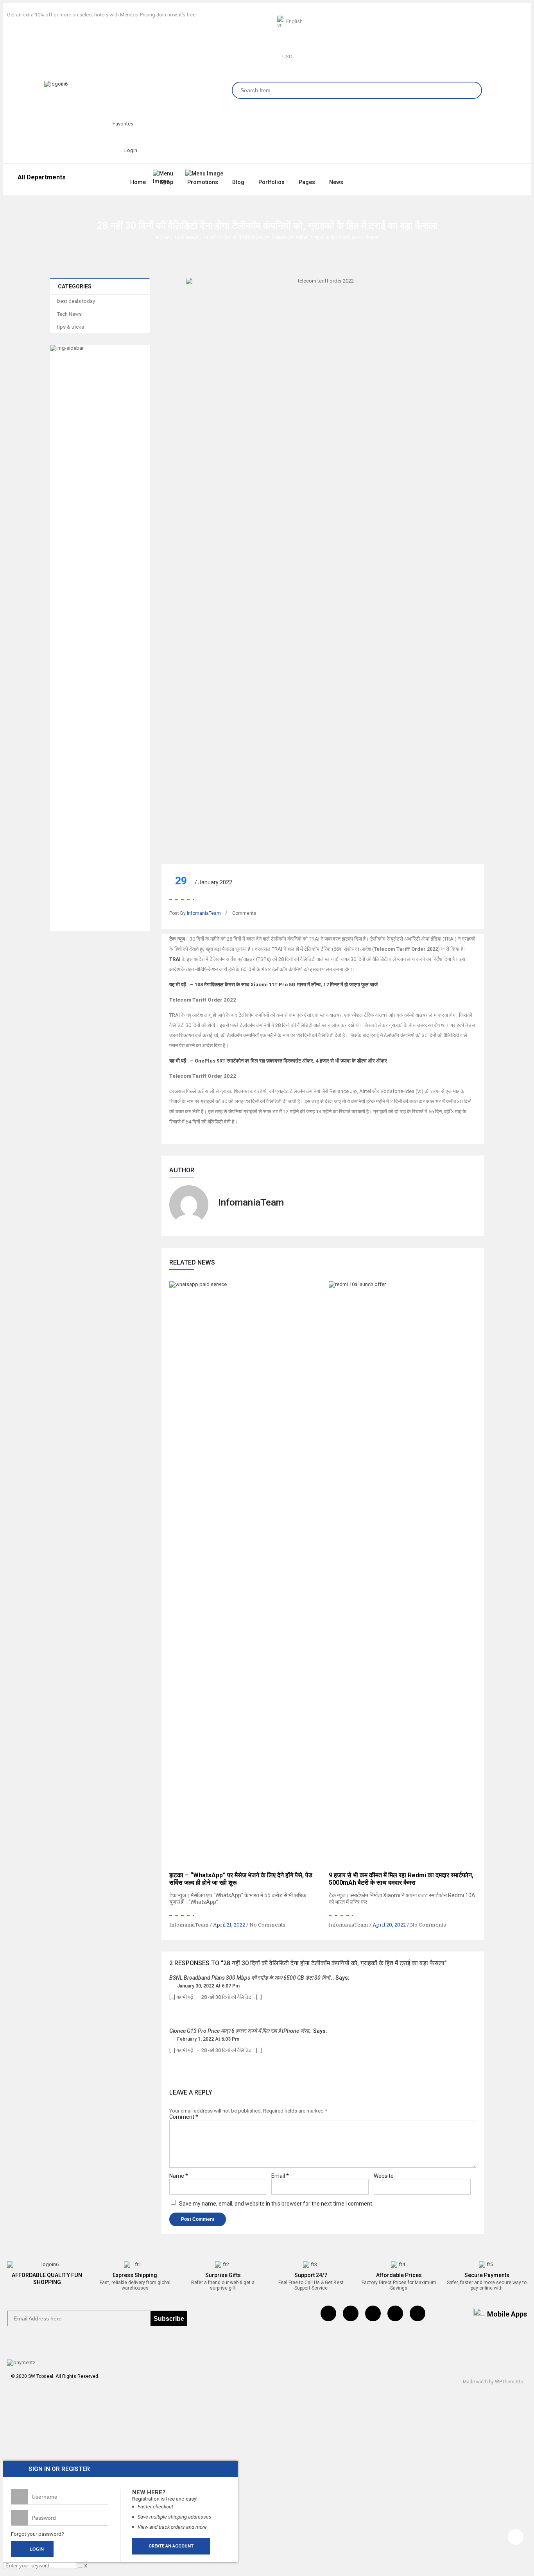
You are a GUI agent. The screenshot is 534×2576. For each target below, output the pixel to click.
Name (179, 2176)
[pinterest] (373, 2313)
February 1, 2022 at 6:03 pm (208, 2039)
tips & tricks (71, 327)
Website (384, 2176)
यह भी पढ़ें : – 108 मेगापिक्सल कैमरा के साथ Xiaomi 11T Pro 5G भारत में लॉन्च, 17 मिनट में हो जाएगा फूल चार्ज (273, 985)
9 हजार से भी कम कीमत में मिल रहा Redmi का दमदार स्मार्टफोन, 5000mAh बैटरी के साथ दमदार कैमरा (401, 1879)
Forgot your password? (38, 2534)
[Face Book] (328, 2313)
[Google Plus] (418, 2313)
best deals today (76, 301)
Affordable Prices (399, 2275)
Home (163, 237)
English (294, 21)
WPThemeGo (509, 2382)
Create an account (171, 2546)
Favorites (123, 124)
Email (280, 2176)
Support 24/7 (311, 2275)
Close (526, 8)
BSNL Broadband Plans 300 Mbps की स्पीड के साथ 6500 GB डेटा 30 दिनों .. (252, 1978)
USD (287, 56)
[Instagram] (395, 2313)
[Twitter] (351, 2313)
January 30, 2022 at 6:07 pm (208, 1986)
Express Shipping (135, 2275)
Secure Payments (487, 2275)
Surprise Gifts (223, 2275)
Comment (184, 2117)
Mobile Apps (507, 2314)
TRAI (175, 959)
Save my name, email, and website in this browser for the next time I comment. (276, 2204)
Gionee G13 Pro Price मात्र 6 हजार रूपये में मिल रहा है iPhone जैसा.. (241, 2031)
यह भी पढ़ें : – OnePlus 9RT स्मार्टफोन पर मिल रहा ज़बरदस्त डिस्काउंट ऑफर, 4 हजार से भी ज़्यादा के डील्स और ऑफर (278, 1061)
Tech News (186, 237)
